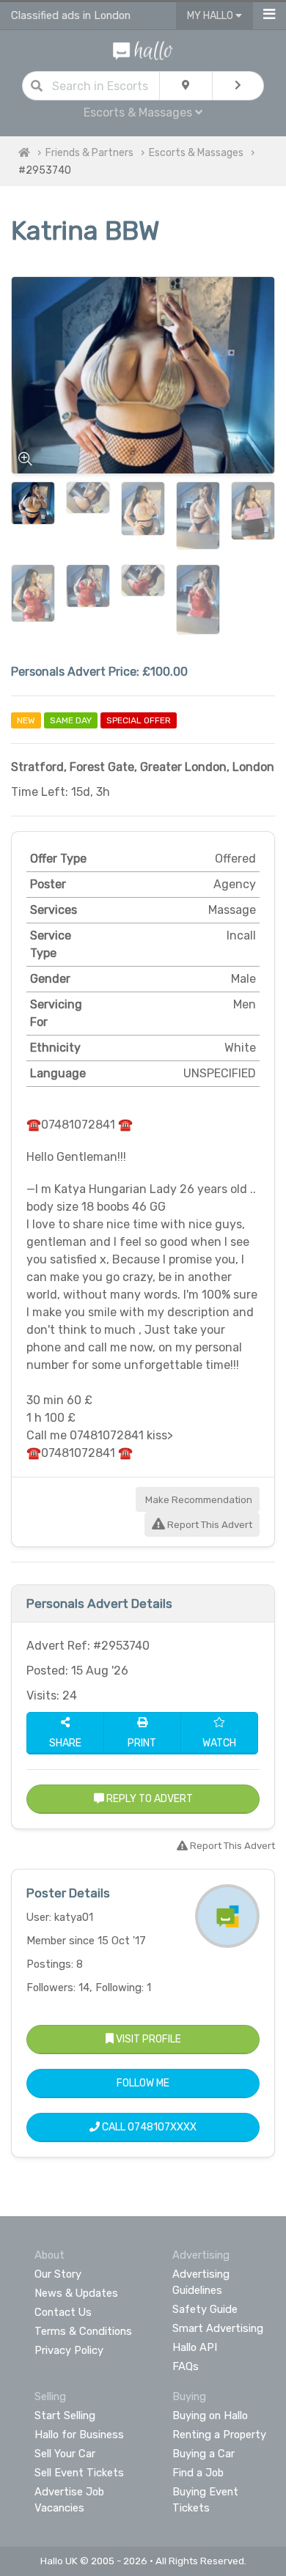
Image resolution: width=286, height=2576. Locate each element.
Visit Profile (147, 2039)
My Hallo (211, 16)
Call (148, 2127)
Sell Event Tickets (79, 2473)
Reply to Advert (148, 1799)
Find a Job (198, 2473)
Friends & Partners (89, 153)
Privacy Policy (69, 2350)
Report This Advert (209, 1525)
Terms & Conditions (83, 2331)
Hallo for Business (79, 2435)
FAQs (186, 2366)
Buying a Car (203, 2454)
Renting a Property (219, 2435)
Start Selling (65, 2416)
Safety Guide (205, 2309)
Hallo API (195, 2347)
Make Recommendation (198, 1500)
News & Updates (76, 2293)
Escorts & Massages (196, 153)
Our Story (58, 2274)
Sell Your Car (65, 2454)
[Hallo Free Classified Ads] (143, 49)
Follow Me (143, 2083)
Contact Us (63, 2312)
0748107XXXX (162, 2127)
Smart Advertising (218, 2328)
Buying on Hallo (210, 2416)
